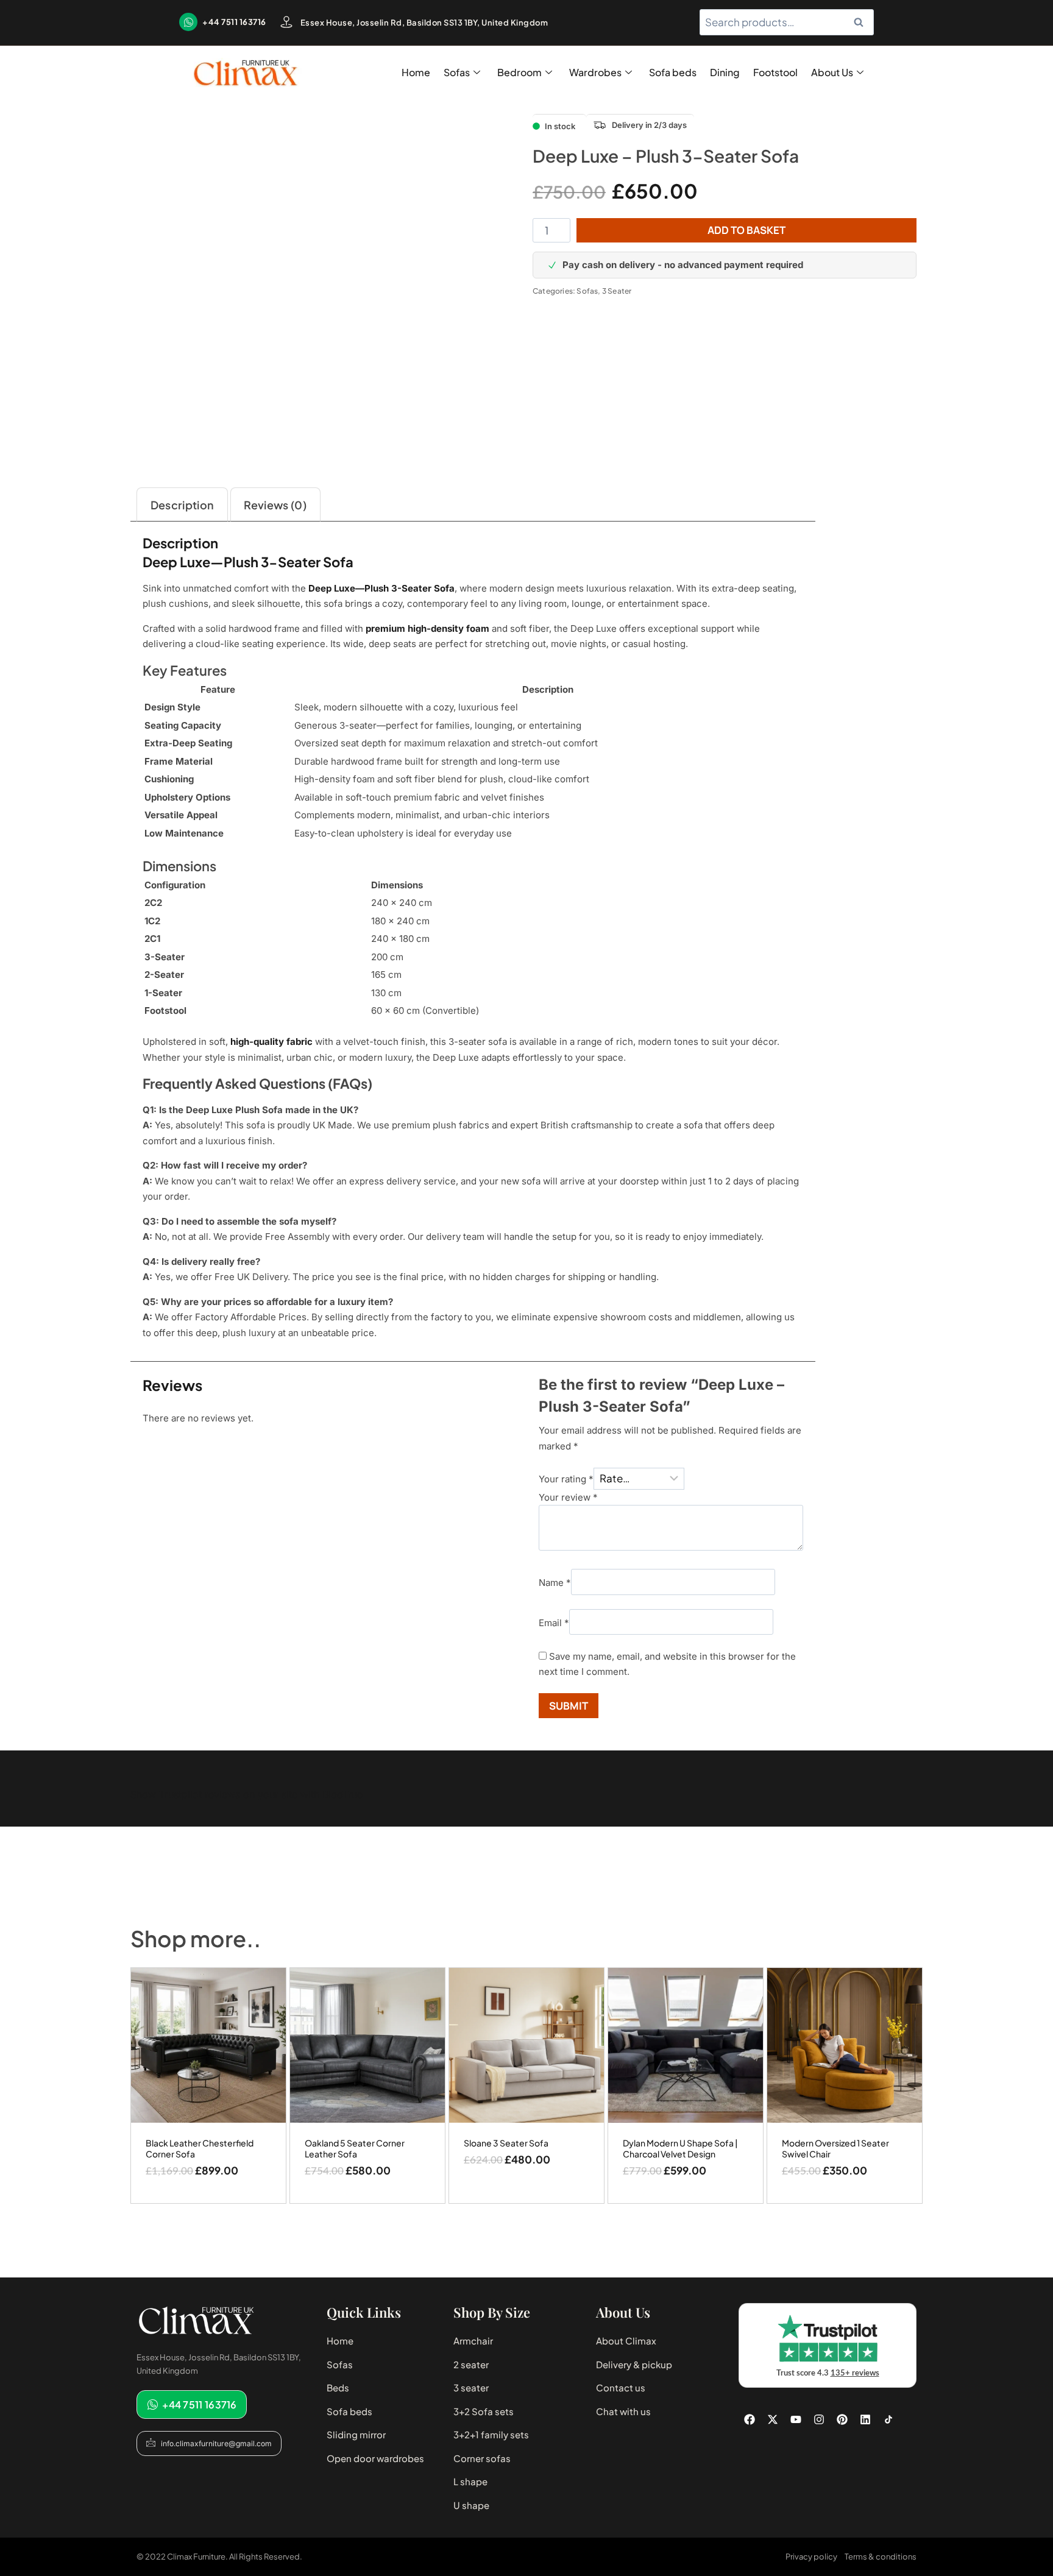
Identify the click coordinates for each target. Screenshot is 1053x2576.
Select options (526, 2199)
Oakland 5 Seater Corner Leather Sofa (355, 2148)
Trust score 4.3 (828, 2373)
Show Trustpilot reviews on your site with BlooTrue (246, 1794)
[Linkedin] (865, 2419)
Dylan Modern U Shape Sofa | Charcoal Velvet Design (680, 2148)
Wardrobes (595, 72)
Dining (725, 72)
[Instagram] (819, 2419)
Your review (568, 1497)
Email (554, 1622)
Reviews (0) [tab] (275, 505)
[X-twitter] (773, 2419)
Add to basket (746, 230)
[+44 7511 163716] (188, 22)
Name (555, 1583)
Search (862, 22)
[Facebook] (750, 2419)
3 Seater (617, 291)
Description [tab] (183, 505)
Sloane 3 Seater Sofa (506, 2143)
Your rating (566, 1479)
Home (416, 72)
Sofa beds (673, 72)
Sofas (457, 72)
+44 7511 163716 (234, 22)
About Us (832, 72)
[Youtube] (796, 2419)
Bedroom (519, 72)
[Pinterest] (842, 2419)
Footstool (775, 72)
